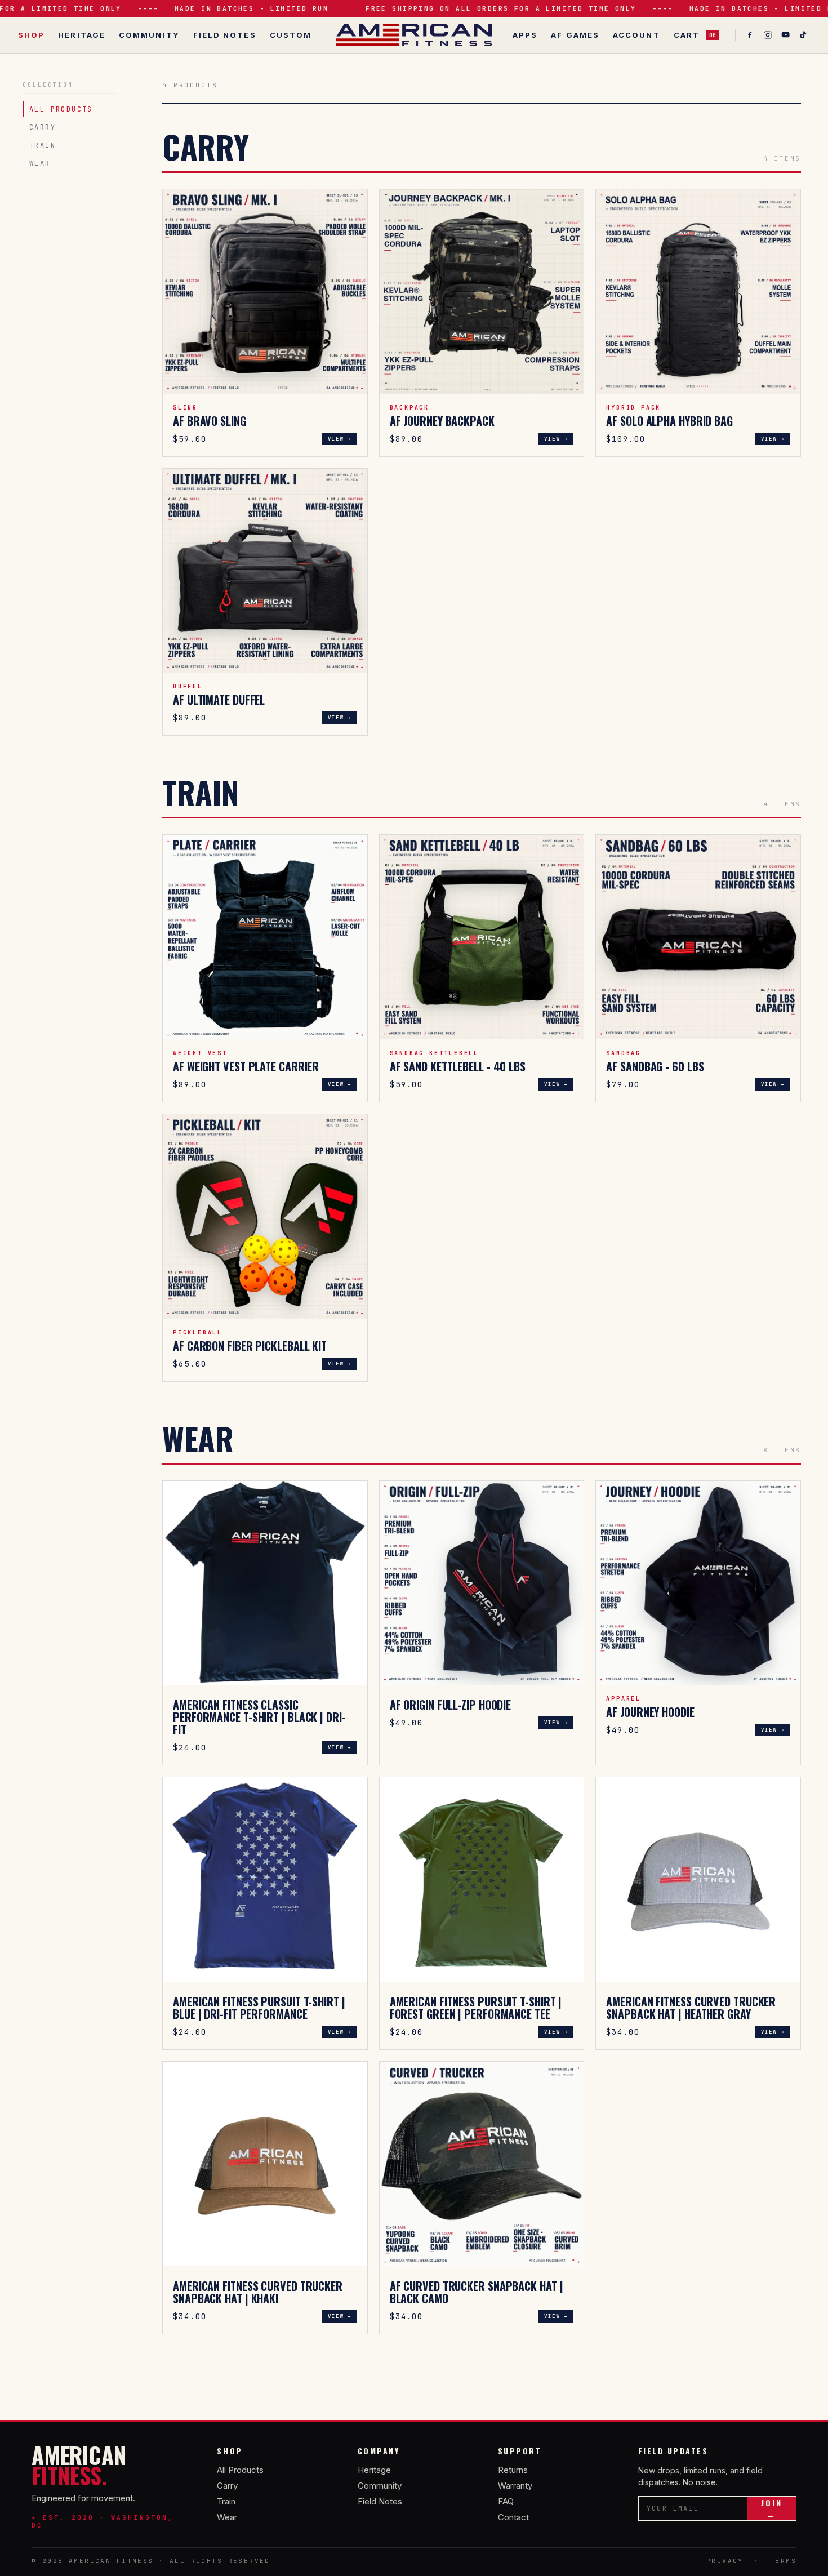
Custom (291, 35)
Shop (31, 35)
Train (226, 2501)
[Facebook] (750, 35)
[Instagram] (768, 35)
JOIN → (772, 2508)
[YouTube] (786, 35)
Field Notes (225, 35)
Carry (227, 2486)
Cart (695, 35)
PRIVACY (725, 2561)
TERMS (783, 2561)
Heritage (82, 35)
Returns (513, 2470)
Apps (525, 35)
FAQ (506, 2501)
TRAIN (43, 145)
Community (149, 35)
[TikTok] (804, 35)
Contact (513, 2517)
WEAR (40, 163)
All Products (240, 2470)
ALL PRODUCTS (61, 109)
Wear (227, 2517)
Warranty (515, 2486)
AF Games (575, 35)
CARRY (43, 127)
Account (636, 35)
